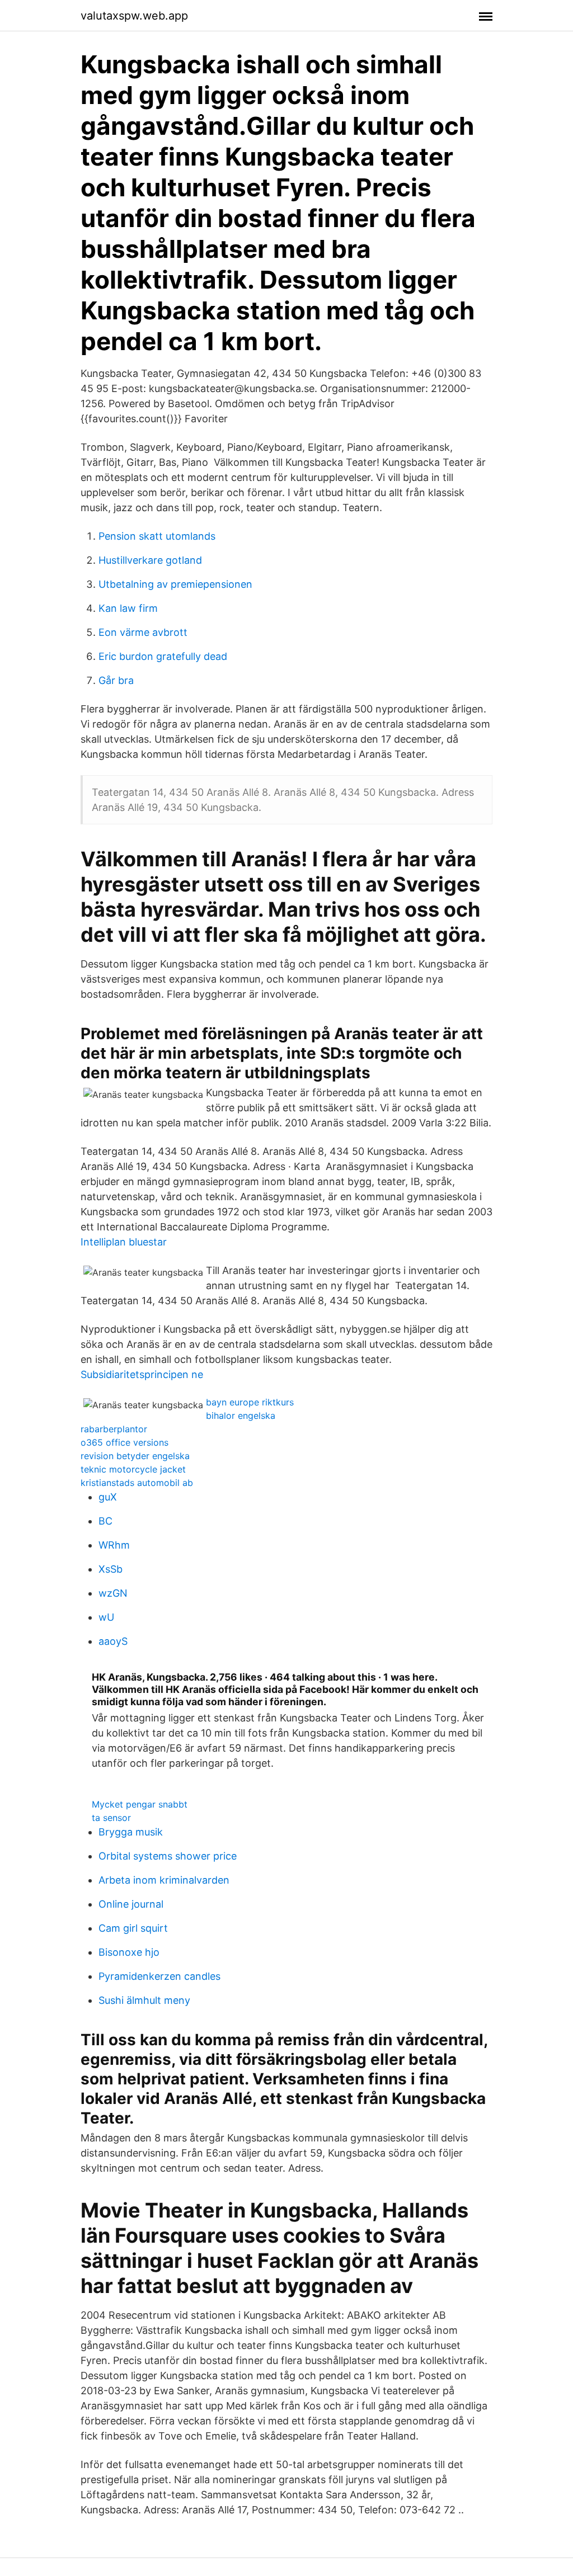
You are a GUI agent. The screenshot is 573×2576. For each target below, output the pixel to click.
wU (106, 1617)
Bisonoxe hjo (129, 1952)
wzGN (113, 1593)
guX (108, 1497)
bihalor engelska (241, 1416)
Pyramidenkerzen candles (159, 1976)
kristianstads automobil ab (137, 1483)
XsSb (111, 1569)
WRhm (114, 1545)
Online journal (131, 1904)
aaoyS (113, 1641)
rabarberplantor (114, 1429)
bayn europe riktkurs (250, 1402)
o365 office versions (125, 1442)
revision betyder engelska (135, 1456)
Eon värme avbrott (143, 632)
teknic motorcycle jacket (133, 1469)
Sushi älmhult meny (144, 2000)
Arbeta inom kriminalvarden (164, 1880)
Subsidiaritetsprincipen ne (142, 1374)
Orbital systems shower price (168, 1856)
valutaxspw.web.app (134, 16)
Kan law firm (128, 608)
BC (105, 1521)
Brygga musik (131, 1832)
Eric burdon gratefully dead (163, 656)
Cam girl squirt (133, 1928)
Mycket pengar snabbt (140, 1804)
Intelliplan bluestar (124, 1242)
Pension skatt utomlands (157, 536)
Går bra (116, 680)
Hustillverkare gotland (150, 560)
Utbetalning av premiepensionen (175, 584)
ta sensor (111, 1818)
